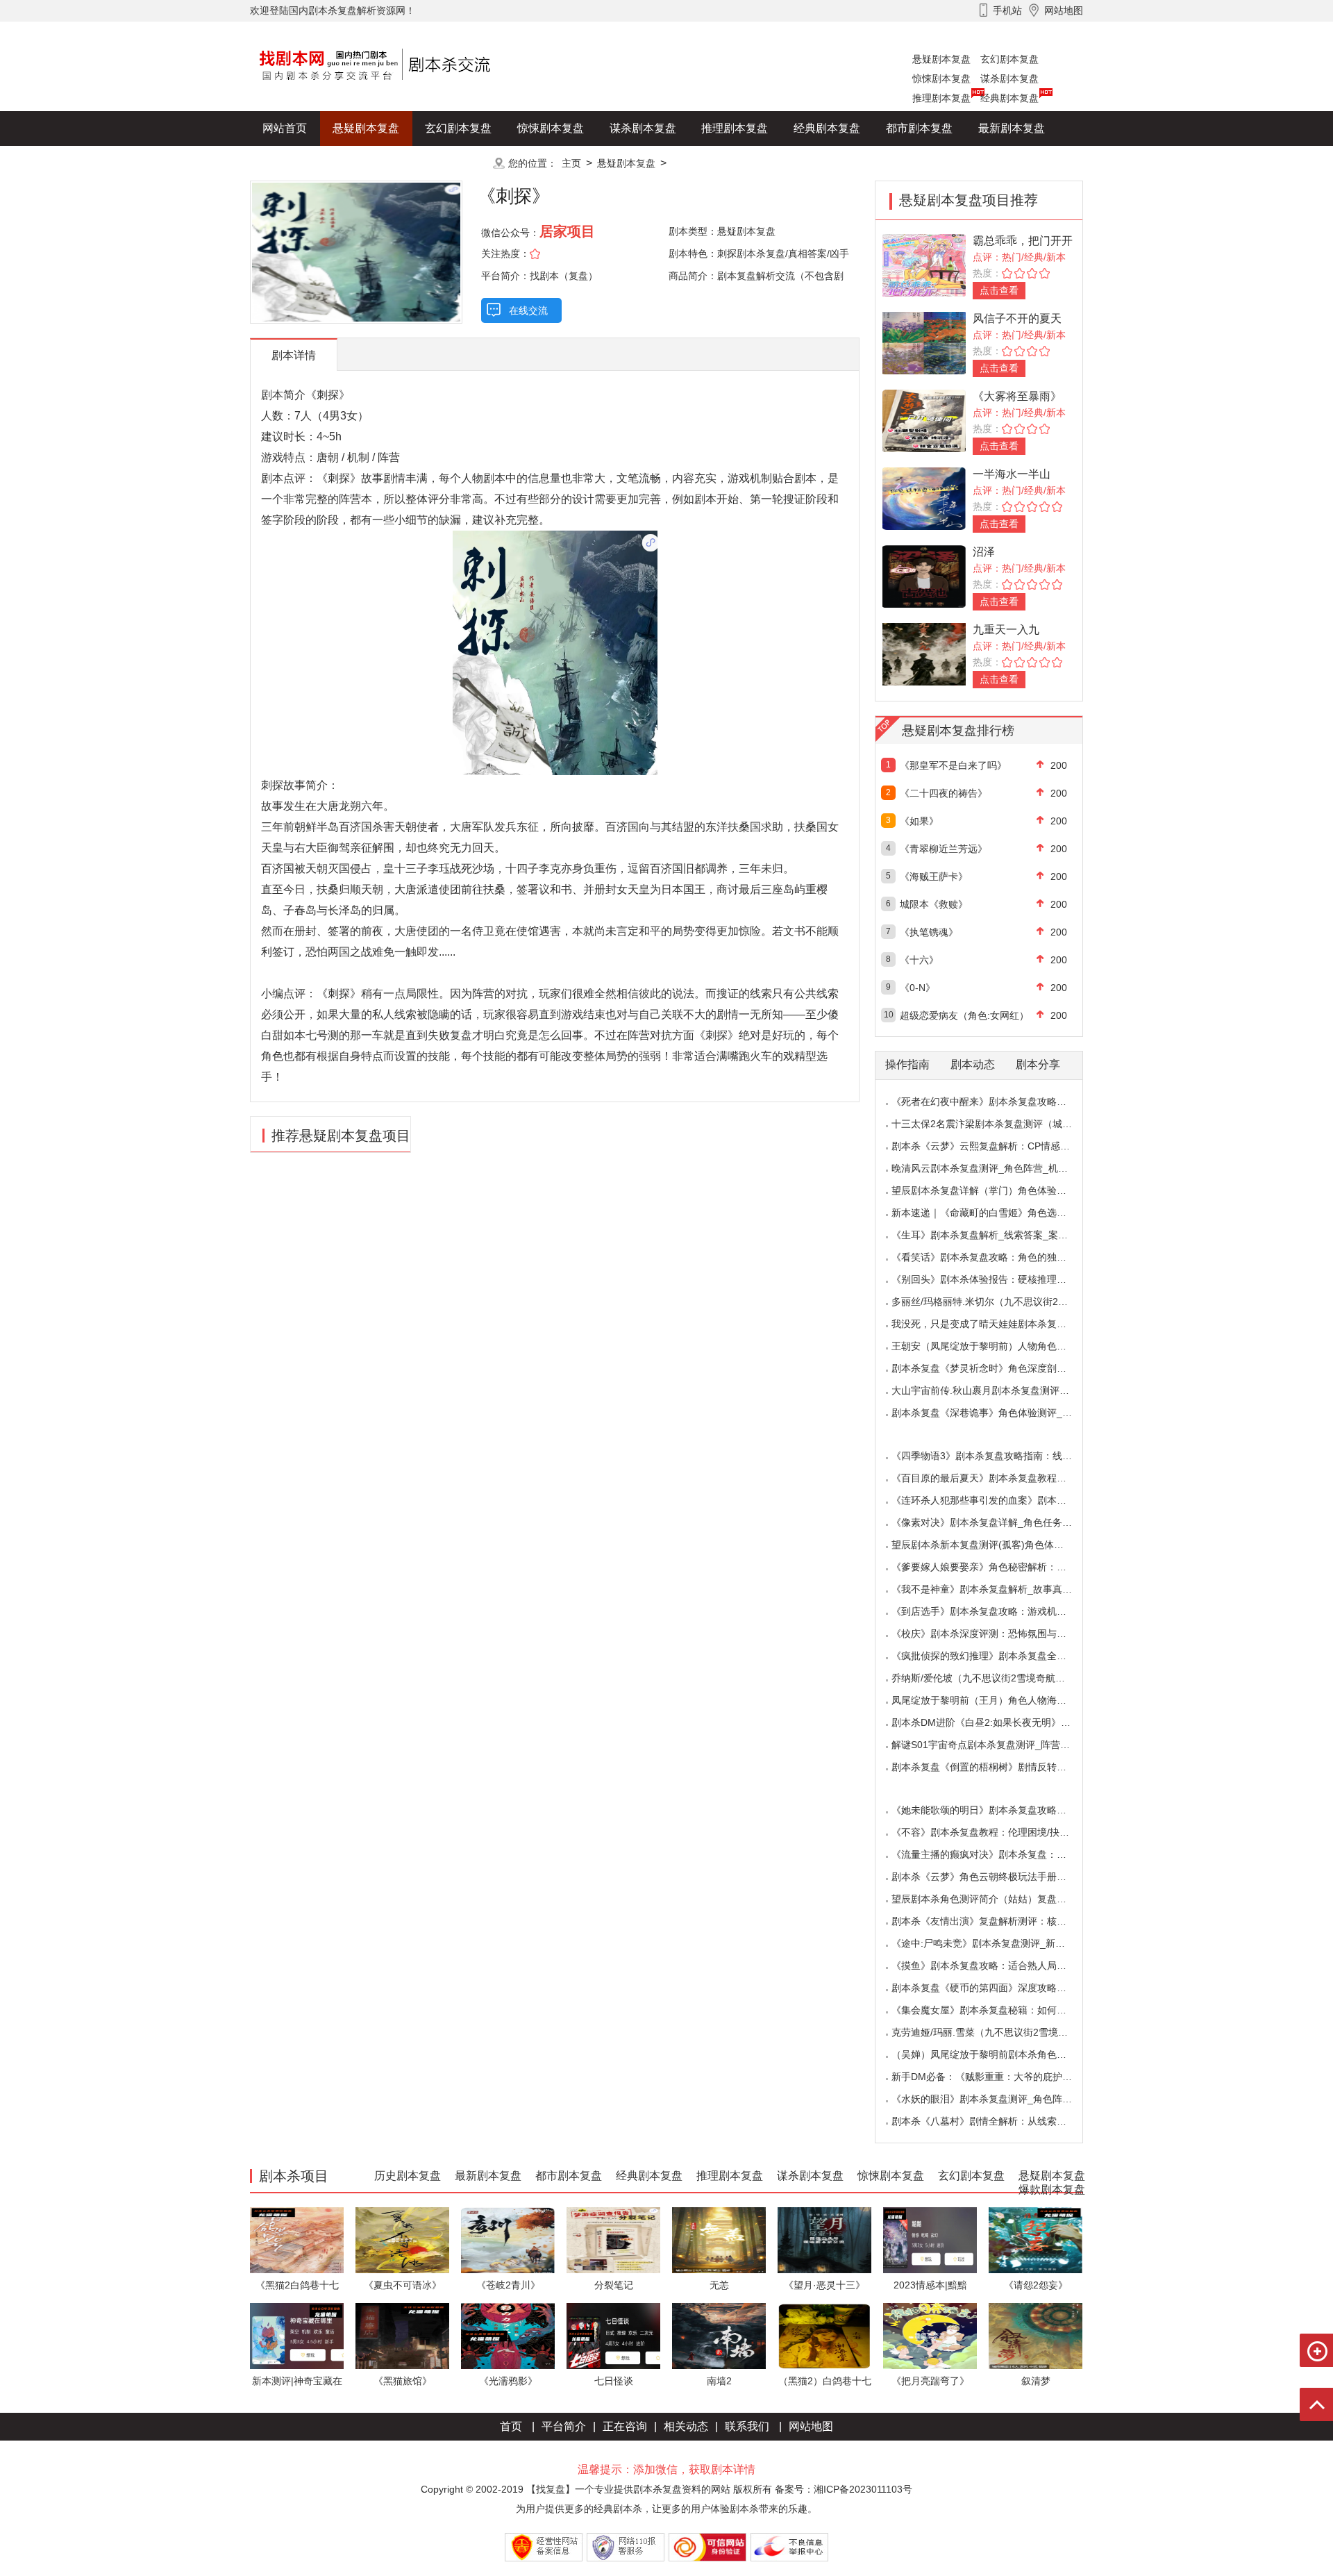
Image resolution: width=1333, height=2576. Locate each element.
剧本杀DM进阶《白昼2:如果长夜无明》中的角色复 (1000, 1722)
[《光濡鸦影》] (508, 2335)
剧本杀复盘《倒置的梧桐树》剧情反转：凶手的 (994, 1767)
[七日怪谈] (613, 2335)
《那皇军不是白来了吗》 (953, 765)
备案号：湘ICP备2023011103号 (844, 2489)
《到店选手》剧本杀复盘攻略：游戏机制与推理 (994, 1611)
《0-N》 (917, 988)
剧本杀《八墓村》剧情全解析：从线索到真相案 (994, 2121)
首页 (511, 2426)
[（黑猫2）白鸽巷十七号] (824, 2335)
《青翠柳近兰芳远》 (944, 849)
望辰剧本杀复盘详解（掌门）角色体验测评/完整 (995, 1190)
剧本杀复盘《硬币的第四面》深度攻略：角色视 (994, 1988)
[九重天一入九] (924, 653)
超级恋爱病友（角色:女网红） (964, 1015)
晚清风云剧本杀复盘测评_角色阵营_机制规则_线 (997, 1168)
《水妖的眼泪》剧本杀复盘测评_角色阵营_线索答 (999, 2099)
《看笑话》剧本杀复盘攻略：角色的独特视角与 (994, 1257)
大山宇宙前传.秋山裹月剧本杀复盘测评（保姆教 (995, 1390)
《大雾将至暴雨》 (1017, 396)
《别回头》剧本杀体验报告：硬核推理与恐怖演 (994, 1279)
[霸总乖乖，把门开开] (924, 264)
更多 (458, 163)
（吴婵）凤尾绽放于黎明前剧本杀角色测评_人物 (996, 2054)
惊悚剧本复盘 (941, 78)
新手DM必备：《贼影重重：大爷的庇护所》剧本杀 (1001, 2077)
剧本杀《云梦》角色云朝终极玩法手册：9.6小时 (996, 1877)
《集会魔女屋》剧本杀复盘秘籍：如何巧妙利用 (994, 2010)
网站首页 (285, 128)
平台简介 (564, 2426)
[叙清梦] (1036, 2335)
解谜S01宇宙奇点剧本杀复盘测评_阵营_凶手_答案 (1001, 1745)
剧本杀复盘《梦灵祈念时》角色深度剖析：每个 (994, 1368)
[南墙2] (719, 2335)
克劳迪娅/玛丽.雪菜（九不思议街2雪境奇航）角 (994, 2032)
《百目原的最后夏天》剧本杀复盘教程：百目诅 (994, 1478)
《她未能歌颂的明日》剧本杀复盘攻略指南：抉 (994, 1810)
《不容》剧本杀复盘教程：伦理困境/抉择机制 (990, 1832)
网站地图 (811, 2426)
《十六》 (919, 960)
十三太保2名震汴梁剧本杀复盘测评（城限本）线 (996, 1124)
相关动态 (686, 2426)
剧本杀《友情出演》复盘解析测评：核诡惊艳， (994, 1921)
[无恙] (719, 2240)
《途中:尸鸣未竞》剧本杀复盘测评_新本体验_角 (996, 1943)
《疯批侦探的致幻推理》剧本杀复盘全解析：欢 (994, 1656)
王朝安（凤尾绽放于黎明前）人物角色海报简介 (994, 1346)
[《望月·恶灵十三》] (824, 2240)
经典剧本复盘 (1009, 98)
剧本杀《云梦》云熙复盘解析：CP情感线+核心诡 (998, 1146)
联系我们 (747, 2426)
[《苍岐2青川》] (508, 2240)
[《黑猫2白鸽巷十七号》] (297, 2240)
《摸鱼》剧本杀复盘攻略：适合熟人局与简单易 (994, 1966)
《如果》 (919, 821)
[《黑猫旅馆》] (402, 2335)
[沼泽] (924, 575)
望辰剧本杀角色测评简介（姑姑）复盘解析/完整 (995, 1899)
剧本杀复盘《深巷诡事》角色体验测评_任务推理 (996, 1413)
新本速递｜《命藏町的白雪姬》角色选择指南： (994, 1213)
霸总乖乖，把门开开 (1023, 241)
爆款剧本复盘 (388, 163)
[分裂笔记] (613, 2240)
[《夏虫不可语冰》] (402, 2240)
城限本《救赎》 (934, 904)
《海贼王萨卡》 (934, 876)
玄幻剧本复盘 (1009, 59)
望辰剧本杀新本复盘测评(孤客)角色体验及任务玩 (997, 1545)
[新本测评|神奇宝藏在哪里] (297, 2335)
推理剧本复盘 (941, 98)
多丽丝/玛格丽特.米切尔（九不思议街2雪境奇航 (994, 1302)
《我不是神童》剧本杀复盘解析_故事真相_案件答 (999, 1589)
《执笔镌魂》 (929, 932)
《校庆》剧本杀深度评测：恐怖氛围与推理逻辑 (994, 1634)
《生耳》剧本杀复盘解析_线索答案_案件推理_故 (997, 1235)
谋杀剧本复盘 (1009, 78)
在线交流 (528, 310)
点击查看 (999, 290)
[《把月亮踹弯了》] (930, 2335)
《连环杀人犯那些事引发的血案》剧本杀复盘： (994, 1500)
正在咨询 (625, 2426)
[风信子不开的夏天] (924, 342)
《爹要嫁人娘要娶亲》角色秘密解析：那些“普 (990, 1567)
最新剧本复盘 (1012, 128)
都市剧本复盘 (919, 128)
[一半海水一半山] (924, 498)
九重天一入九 (1006, 630)
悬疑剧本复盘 (941, 59)
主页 (571, 163)
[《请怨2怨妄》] (1036, 2240)
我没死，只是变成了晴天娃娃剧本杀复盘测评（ (994, 1324)
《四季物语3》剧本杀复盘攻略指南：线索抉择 (991, 1456)
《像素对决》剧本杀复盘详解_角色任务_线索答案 (999, 1522)
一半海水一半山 (1012, 474)
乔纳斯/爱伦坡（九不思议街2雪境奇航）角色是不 (998, 1678)
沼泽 (984, 552)
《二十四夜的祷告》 (944, 793)
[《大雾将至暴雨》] (924, 420)
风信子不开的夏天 (1017, 318)
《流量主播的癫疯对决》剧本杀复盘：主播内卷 (994, 1854)
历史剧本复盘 (296, 163)
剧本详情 (294, 355)
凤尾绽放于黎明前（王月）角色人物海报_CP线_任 (1001, 1700)
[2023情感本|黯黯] (930, 2240)
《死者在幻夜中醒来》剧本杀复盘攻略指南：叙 (994, 1102)
